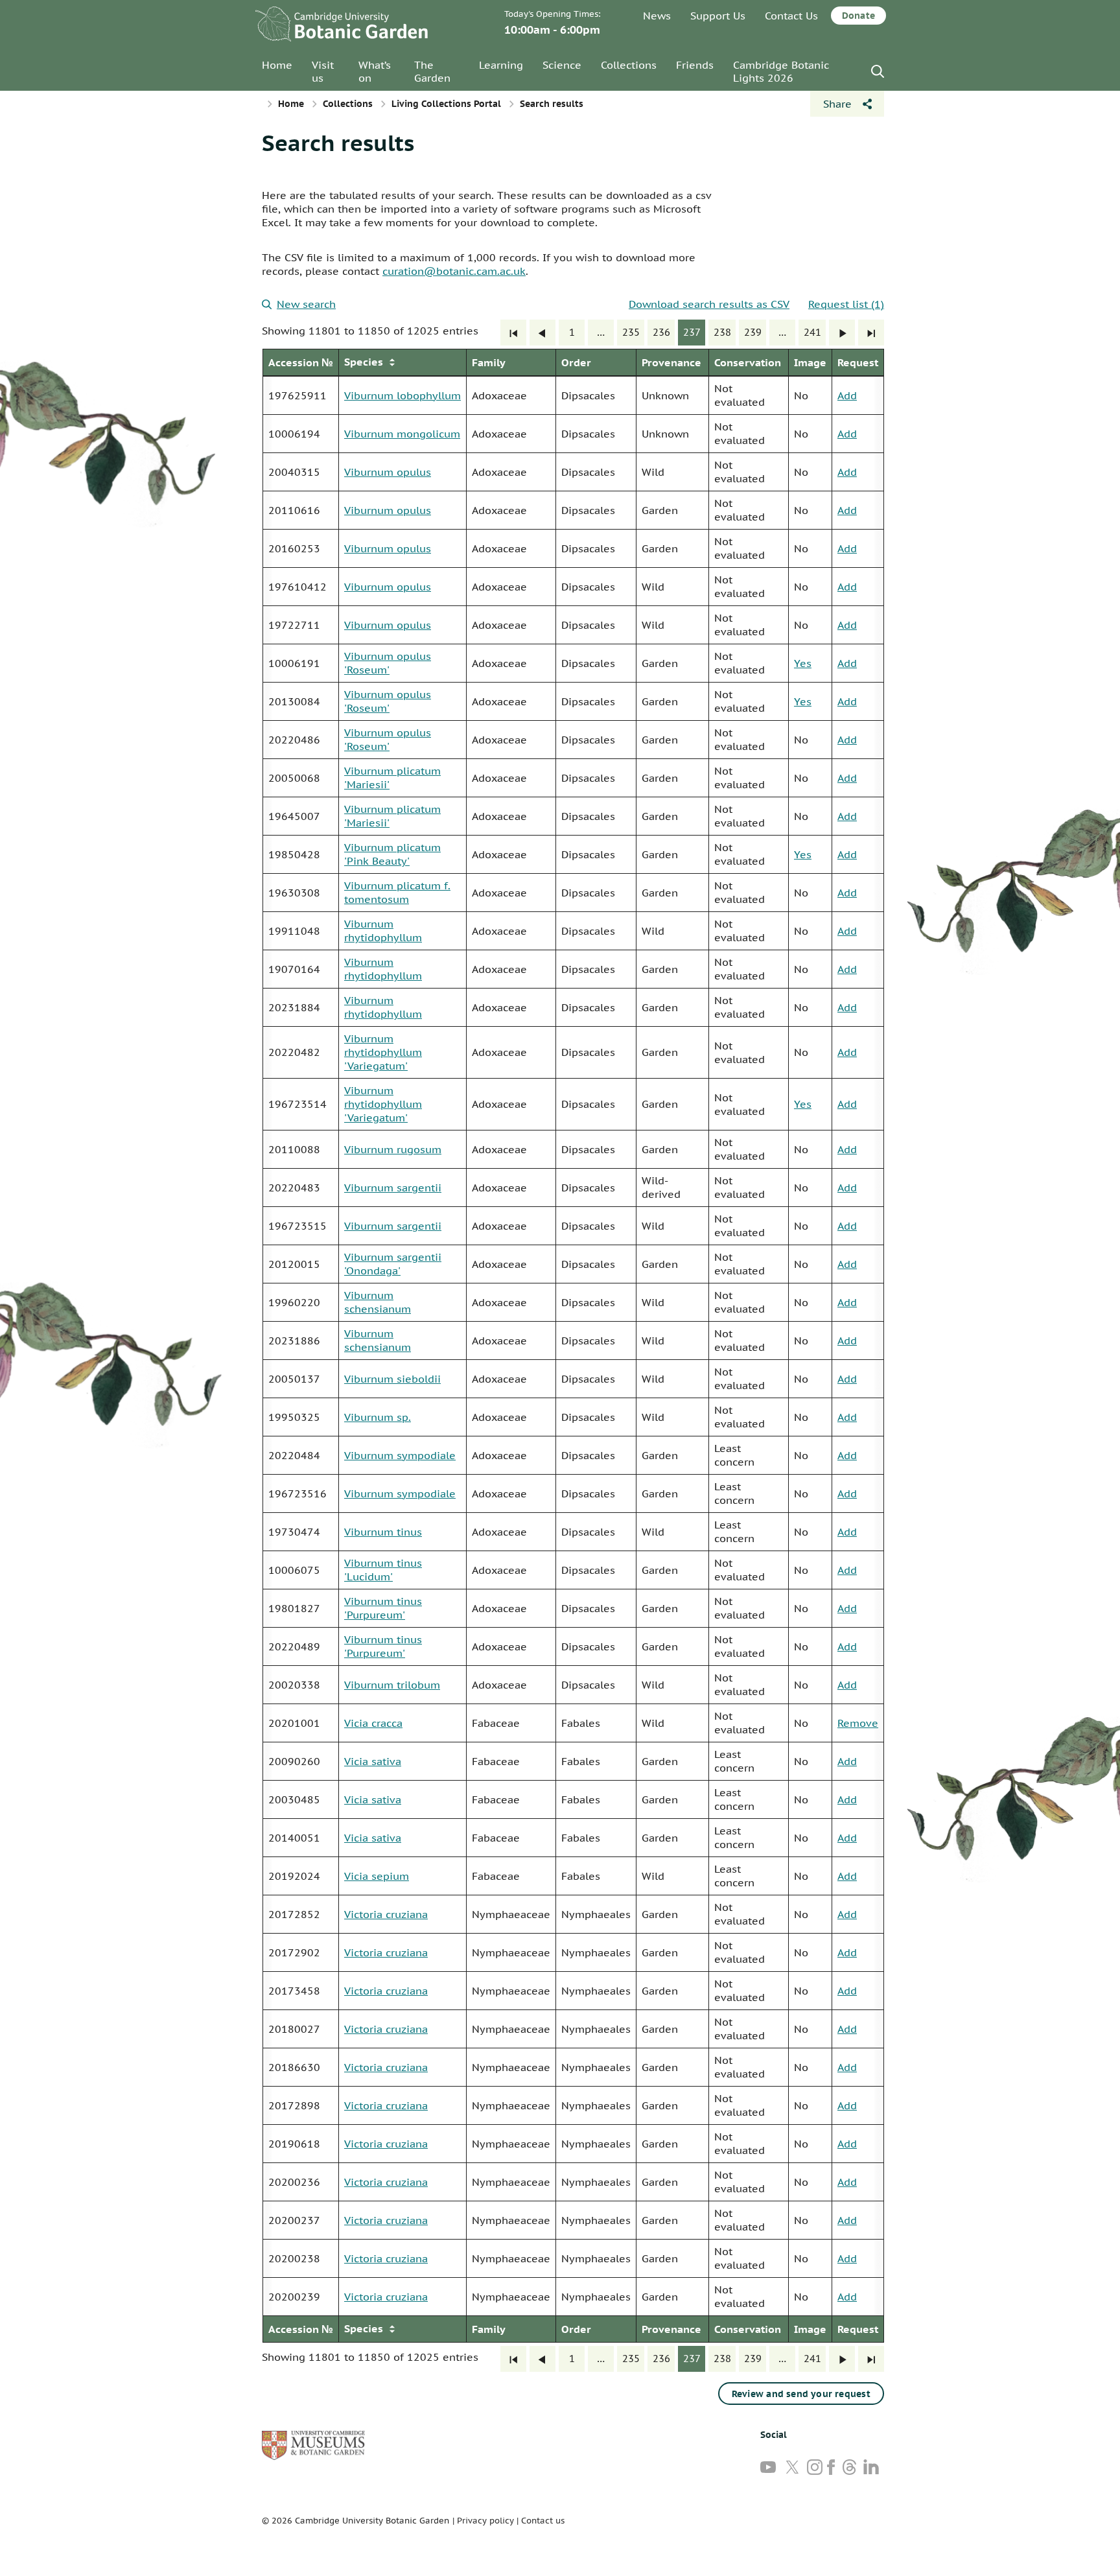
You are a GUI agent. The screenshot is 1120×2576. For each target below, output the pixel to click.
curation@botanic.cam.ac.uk (454, 271)
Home (277, 65)
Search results (338, 143)
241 (812, 332)
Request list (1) (846, 304)
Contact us (543, 2521)
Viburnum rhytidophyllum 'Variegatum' (383, 1052)
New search (306, 304)
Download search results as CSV (709, 304)
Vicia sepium (377, 1876)
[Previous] (542, 333)
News (657, 16)
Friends (695, 65)
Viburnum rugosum (393, 1149)
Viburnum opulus (388, 472)
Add (847, 395)
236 (661, 332)
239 (753, 332)
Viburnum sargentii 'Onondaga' (393, 1264)
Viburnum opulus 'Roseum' (388, 663)
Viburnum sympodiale (400, 1455)
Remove (858, 1723)
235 (631, 332)
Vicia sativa (373, 1761)
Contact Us (791, 16)
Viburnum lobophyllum (402, 395)
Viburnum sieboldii (392, 1379)
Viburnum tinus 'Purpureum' (383, 1608)
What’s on (375, 71)
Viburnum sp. (378, 1417)
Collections (629, 65)
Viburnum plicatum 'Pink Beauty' (392, 854)
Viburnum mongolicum (402, 434)
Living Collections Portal (446, 104)
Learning (501, 65)
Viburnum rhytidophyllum (383, 931)
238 (722, 332)
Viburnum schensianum (378, 1302)
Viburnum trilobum (392, 1685)
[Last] (871, 333)
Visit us (323, 71)
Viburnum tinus (383, 1532)
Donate (858, 16)
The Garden (432, 71)
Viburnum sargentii (393, 1188)
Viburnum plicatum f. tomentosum (397, 892)
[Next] (842, 333)
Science (562, 65)
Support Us (718, 16)
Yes (803, 663)
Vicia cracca (373, 1723)
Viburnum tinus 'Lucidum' (383, 1570)
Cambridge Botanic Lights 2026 (781, 71)
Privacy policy (485, 2521)
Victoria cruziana (386, 1914)
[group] (573, 1346)
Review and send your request (801, 2394)
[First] (513, 333)
